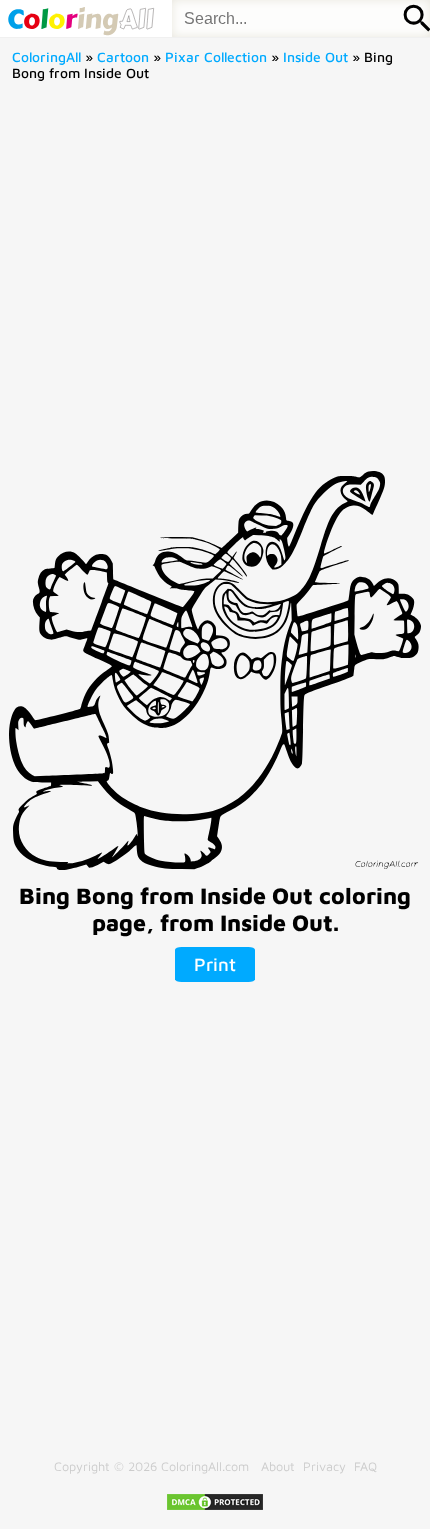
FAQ (365, 1466)
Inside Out (315, 57)
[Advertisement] (215, 283)
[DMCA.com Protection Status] (215, 1507)
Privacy (324, 1466)
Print (215, 964)
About (278, 1466)
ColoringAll (46, 57)
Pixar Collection (216, 57)
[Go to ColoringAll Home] (80, 18)
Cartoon (123, 57)
